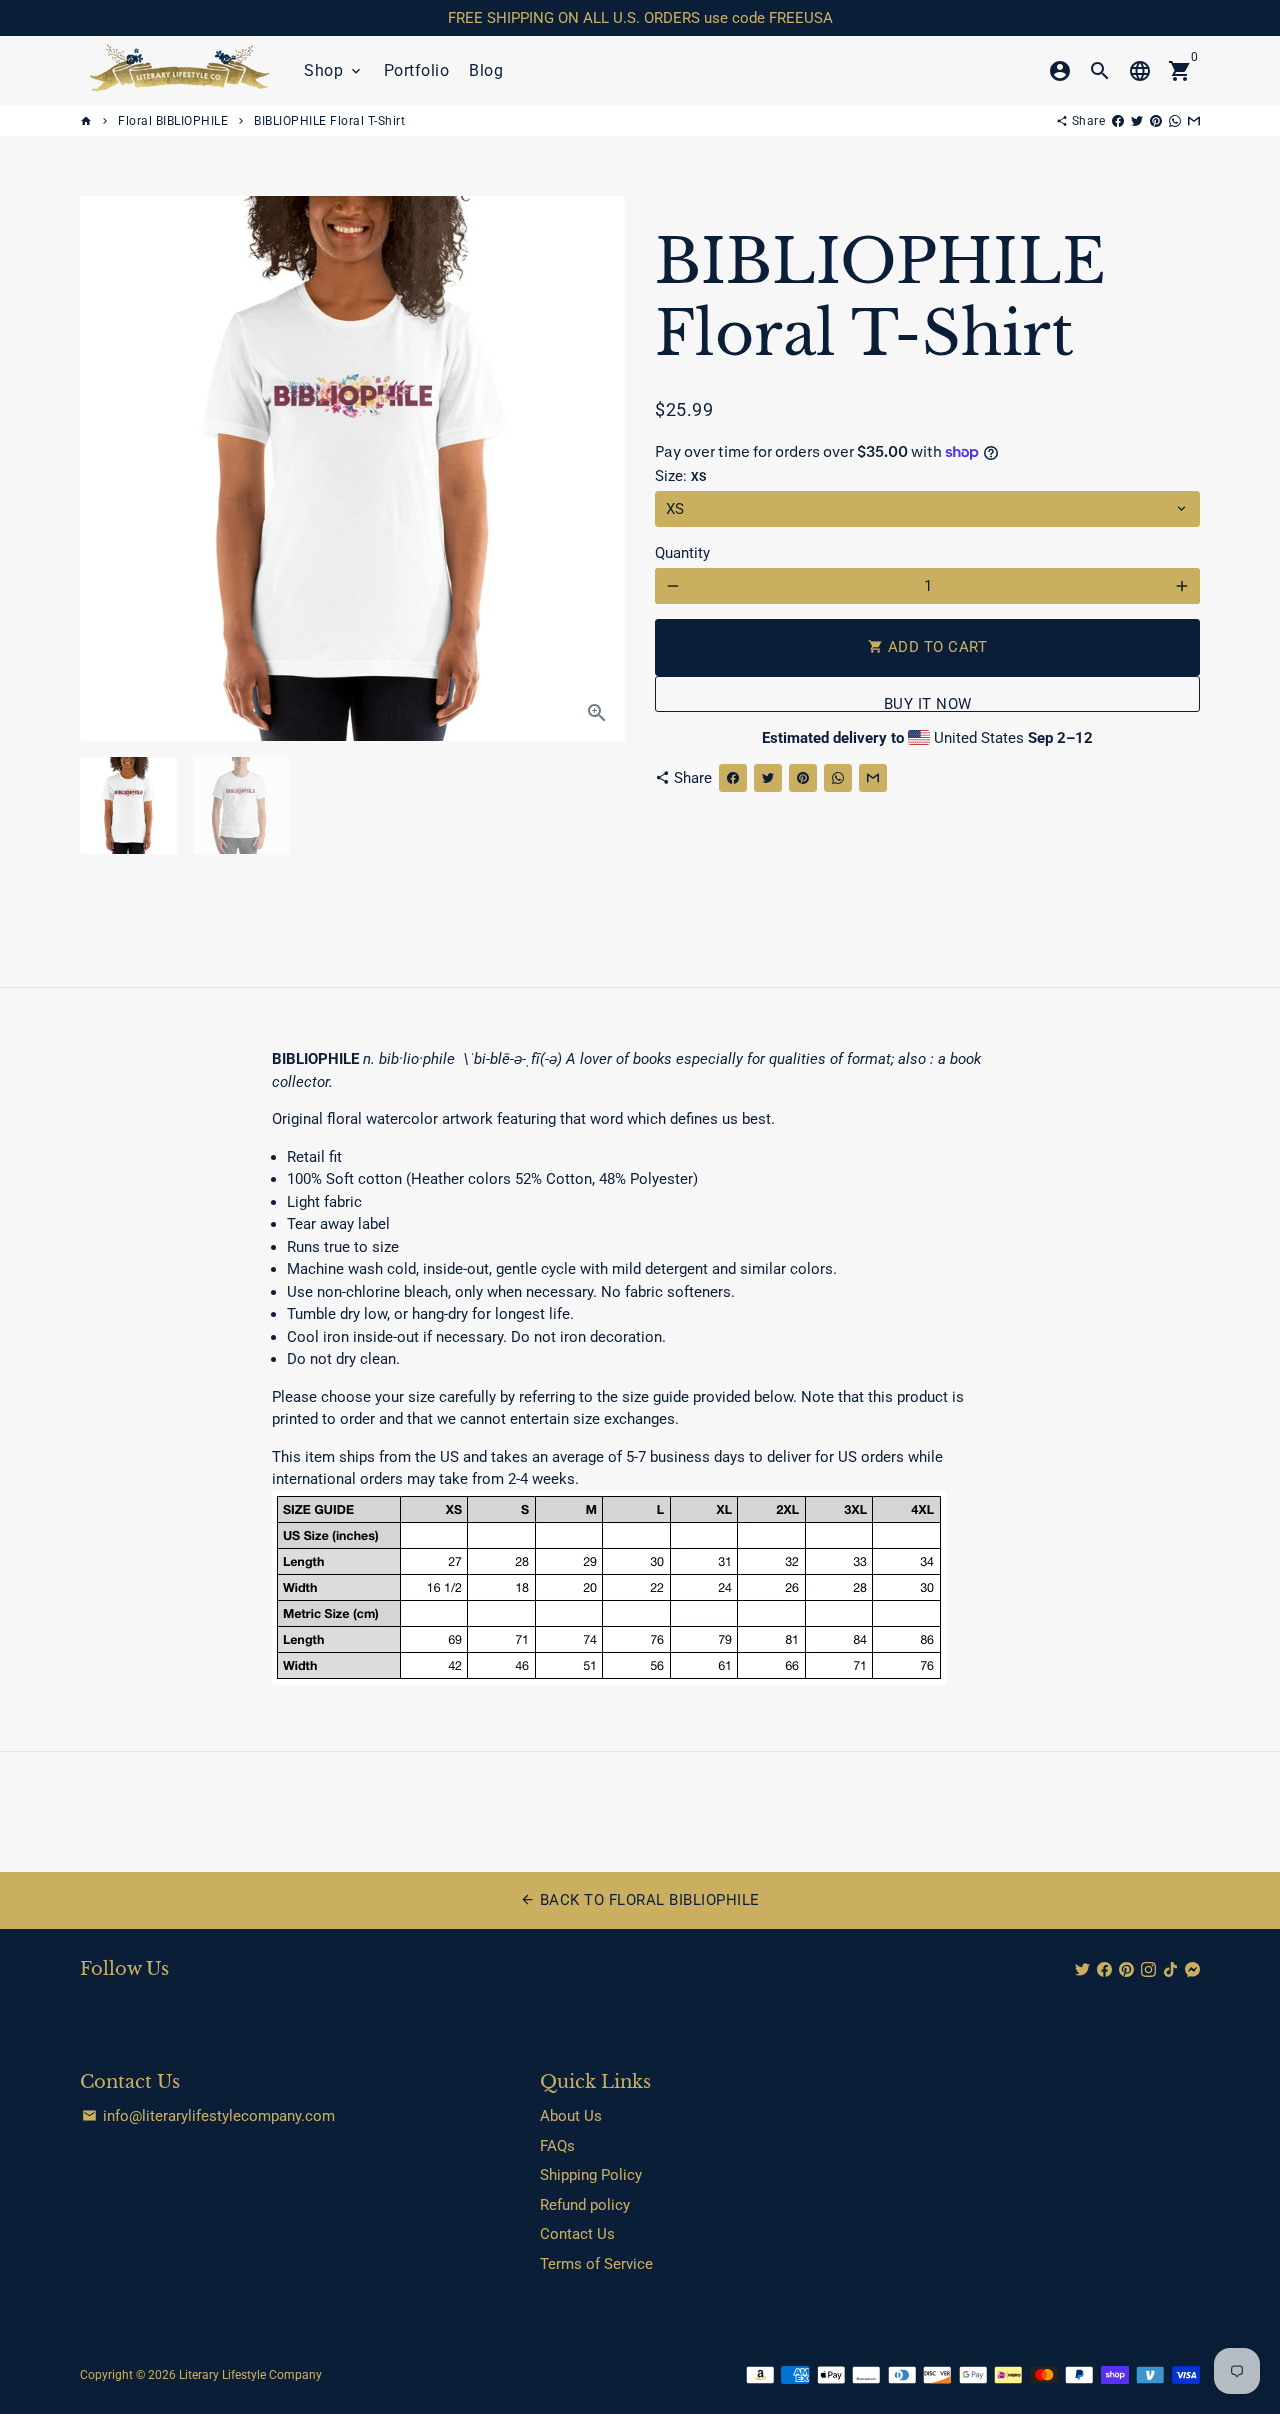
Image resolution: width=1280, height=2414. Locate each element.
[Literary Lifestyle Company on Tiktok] (1170, 1970)
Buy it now (928, 703)
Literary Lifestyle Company (250, 2375)
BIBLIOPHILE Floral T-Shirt (329, 121)
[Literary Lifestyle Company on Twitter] (1082, 1970)
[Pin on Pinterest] (1156, 121)
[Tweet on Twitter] (1137, 121)
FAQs (557, 2146)
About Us (571, 2116)
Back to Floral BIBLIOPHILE (640, 1900)
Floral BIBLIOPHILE (173, 121)
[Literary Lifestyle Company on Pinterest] (1126, 1970)
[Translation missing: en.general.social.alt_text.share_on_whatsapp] (1175, 121)
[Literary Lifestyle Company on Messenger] (1192, 1970)
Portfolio (417, 70)
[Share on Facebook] (1118, 121)
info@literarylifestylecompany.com (208, 2116)
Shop (334, 70)
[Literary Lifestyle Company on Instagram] (1148, 1970)
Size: (680, 476)
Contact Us (577, 2234)
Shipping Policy (591, 2175)
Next (599, 469)
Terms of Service (596, 2264)
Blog (486, 70)
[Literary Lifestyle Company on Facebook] (1104, 1970)
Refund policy (585, 2205)
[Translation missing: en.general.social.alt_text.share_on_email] (1194, 121)
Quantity (682, 553)
